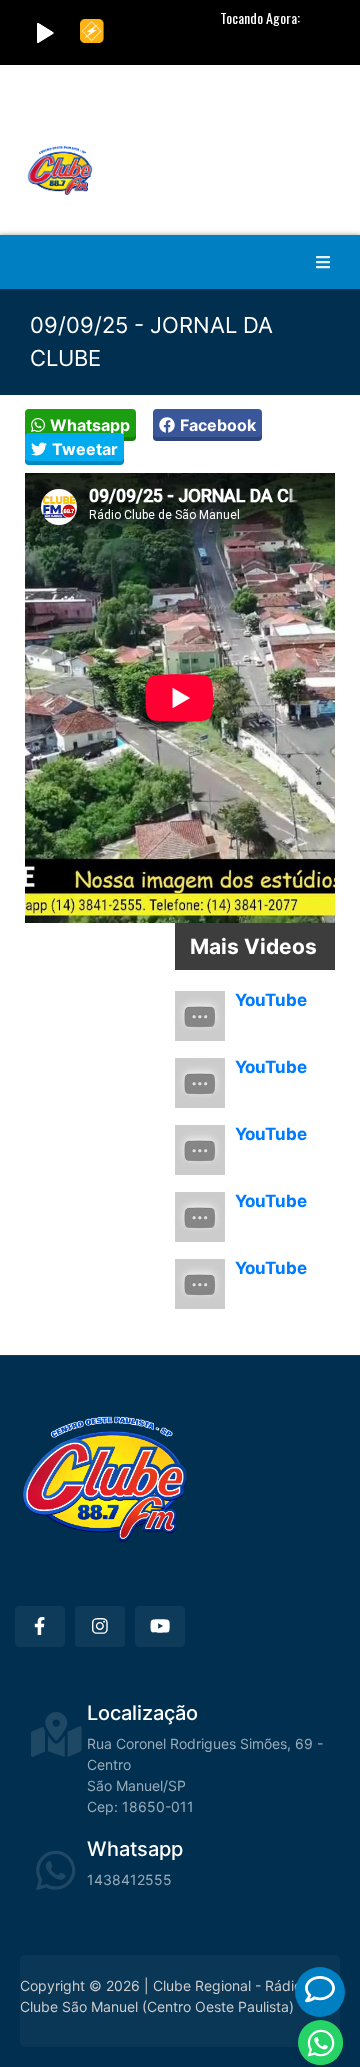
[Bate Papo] (320, 1989)
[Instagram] (100, 1626)
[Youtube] (160, 1626)
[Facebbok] (40, 1626)
